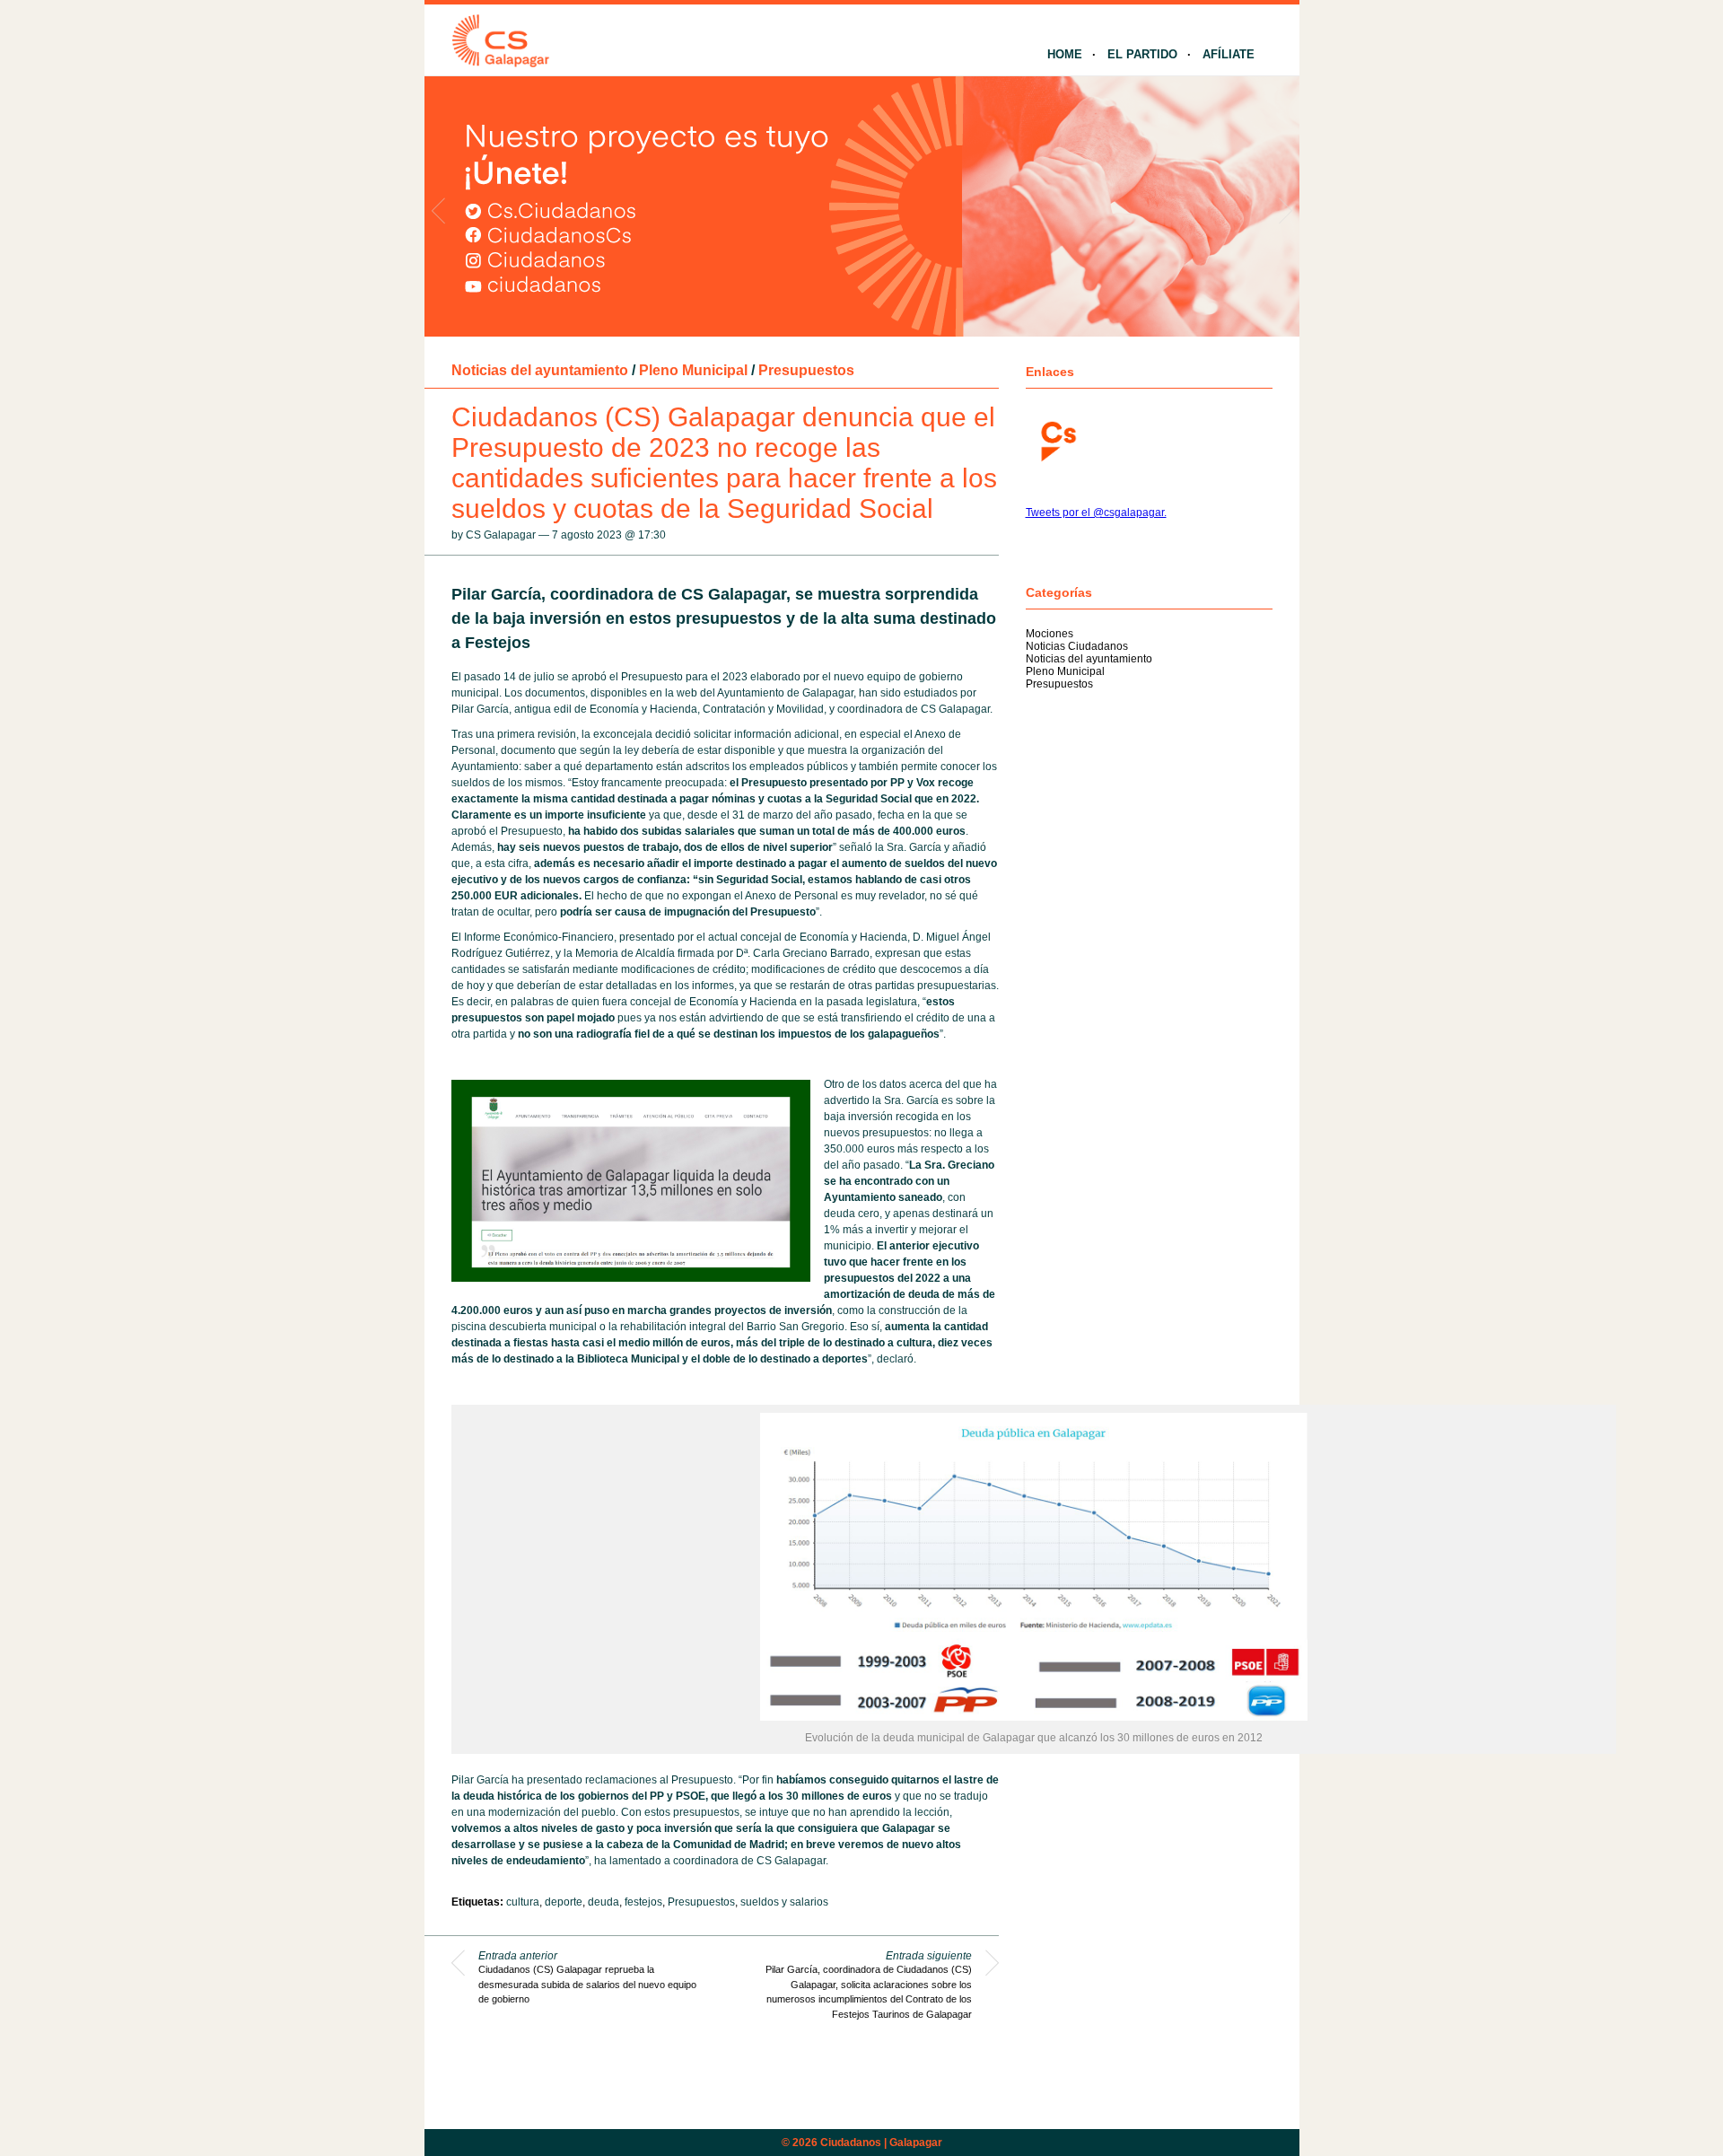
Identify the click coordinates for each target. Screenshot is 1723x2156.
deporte (564, 1902)
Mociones (1050, 634)
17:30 (652, 535)
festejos (643, 1902)
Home (1065, 54)
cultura (523, 1902)
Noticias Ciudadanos (1077, 646)
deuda (603, 1902)
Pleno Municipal (693, 370)
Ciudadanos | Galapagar (881, 2143)
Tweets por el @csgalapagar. (1096, 513)
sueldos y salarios (784, 1902)
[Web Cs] (1057, 439)
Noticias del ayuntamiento (540, 370)
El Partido (1142, 54)
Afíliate (1229, 54)
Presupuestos (806, 370)
